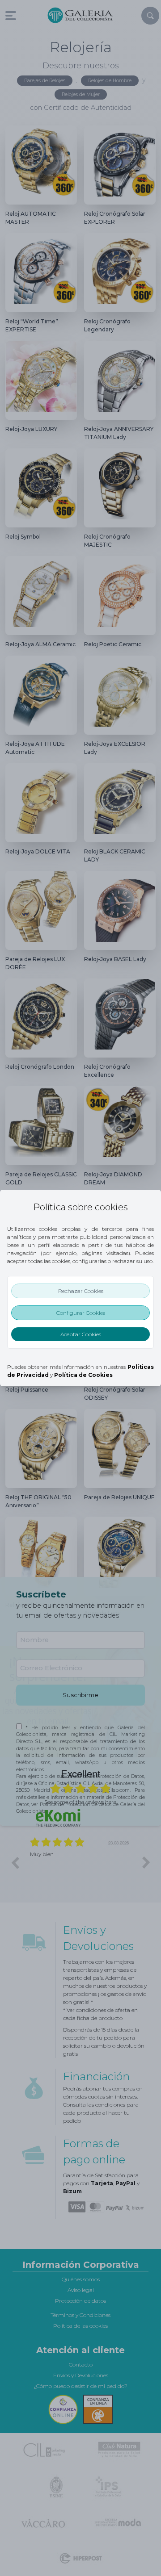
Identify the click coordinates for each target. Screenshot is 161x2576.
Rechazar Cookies (81, 1291)
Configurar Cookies (81, 1313)
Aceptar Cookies (81, 1334)
